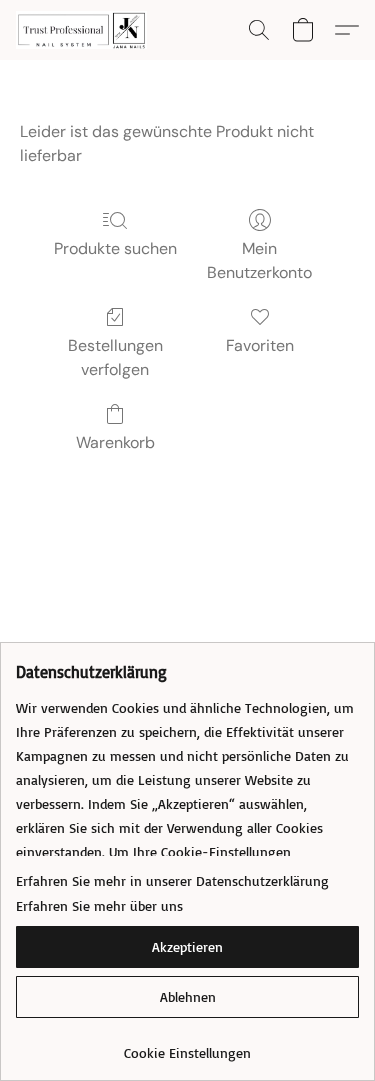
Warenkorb (115, 442)
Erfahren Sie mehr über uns (99, 905)
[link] (187, 1045)
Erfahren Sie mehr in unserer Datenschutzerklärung (172, 880)
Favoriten (260, 345)
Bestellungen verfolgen (115, 357)
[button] (85, 30)
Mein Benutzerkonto (259, 260)
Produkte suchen (115, 248)
